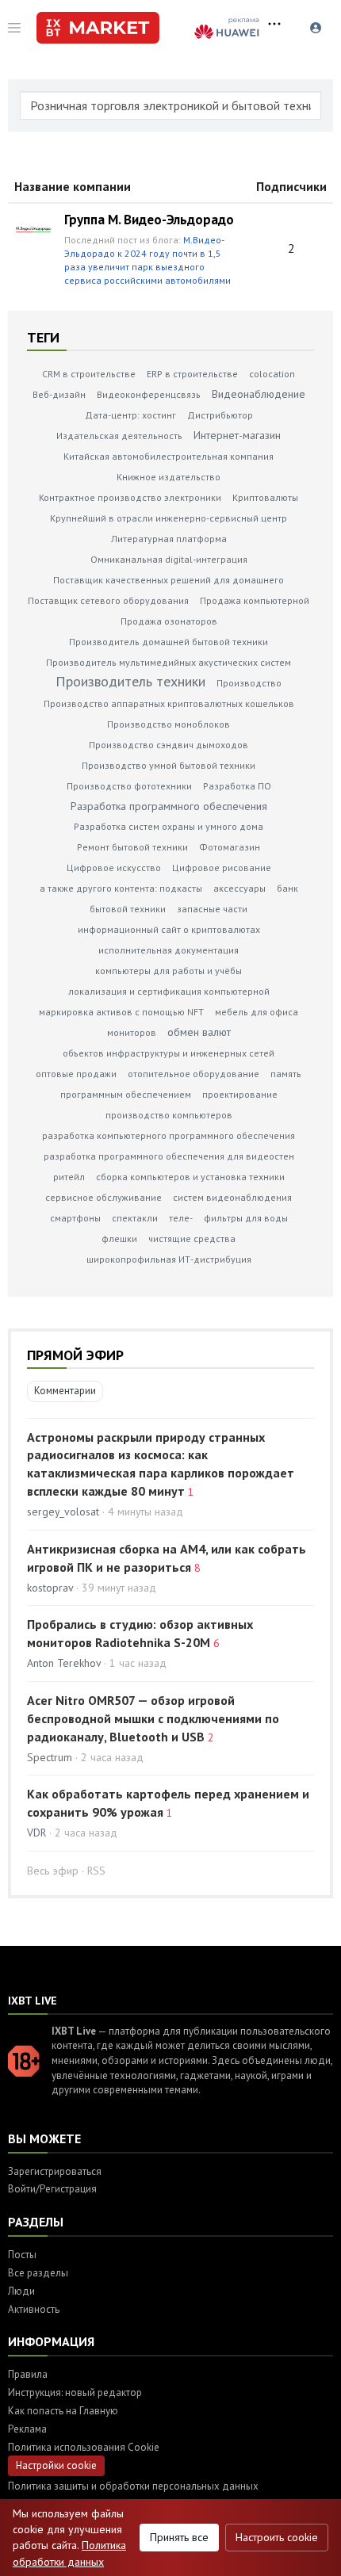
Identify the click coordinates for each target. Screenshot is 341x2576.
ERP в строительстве (192, 374)
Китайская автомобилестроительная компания (169, 456)
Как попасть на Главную (63, 2411)
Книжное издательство (169, 477)
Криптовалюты (265, 497)
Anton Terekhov (65, 1663)
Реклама (27, 2429)
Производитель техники (130, 681)
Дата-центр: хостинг (130, 415)
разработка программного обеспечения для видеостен (169, 1156)
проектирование (240, 1094)
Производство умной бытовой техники (169, 765)
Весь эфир (53, 1871)
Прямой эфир (75, 1355)
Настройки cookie (56, 2465)
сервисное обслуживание (103, 1197)
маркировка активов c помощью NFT (121, 1012)
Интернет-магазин (237, 435)
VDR (36, 1833)
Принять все (179, 2537)
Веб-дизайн (59, 394)
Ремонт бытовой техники (132, 847)
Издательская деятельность (119, 436)
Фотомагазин (230, 847)
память (286, 1074)
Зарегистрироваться (55, 2171)
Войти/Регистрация (52, 2189)
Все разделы (38, 2273)
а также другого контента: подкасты (121, 888)
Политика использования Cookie (84, 2447)
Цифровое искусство (114, 868)
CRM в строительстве (89, 374)
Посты (22, 2255)
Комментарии (65, 1391)
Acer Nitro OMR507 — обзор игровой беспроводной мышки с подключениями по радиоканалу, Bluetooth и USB (153, 1718)
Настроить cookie (277, 2537)
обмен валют (199, 1032)
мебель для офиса (257, 1012)
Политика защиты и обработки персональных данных (133, 2486)
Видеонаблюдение (259, 394)
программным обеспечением (126, 1094)
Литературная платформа (169, 539)
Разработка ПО (237, 786)
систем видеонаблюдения (232, 1197)
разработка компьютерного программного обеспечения (169, 1135)
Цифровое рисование (222, 868)
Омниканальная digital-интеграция (169, 559)
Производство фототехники (129, 786)
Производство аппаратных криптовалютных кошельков (169, 703)
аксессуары (239, 888)
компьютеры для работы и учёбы (169, 971)
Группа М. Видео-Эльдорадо (149, 220)
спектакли (135, 1218)
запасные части (212, 909)
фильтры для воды (246, 1218)
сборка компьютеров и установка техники (190, 1177)
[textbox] (170, 105)
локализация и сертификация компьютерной (169, 991)
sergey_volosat (63, 1512)
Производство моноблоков (169, 724)
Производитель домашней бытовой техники (169, 642)
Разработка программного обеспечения (169, 806)
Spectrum (50, 1757)
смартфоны (75, 1218)
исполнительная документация (169, 950)
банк (287, 888)
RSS (96, 1871)
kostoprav (50, 1588)
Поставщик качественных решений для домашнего (169, 580)
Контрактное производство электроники (130, 497)
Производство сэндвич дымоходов (169, 745)
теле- (181, 1218)
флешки (119, 1238)
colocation (272, 374)
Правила (28, 2374)
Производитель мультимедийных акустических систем (169, 662)
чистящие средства (192, 1238)
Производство (249, 683)
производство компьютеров (169, 1115)
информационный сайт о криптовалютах (169, 929)
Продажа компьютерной (255, 600)
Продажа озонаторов (169, 621)
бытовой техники (128, 909)
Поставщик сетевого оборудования (108, 600)
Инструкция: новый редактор (75, 2393)
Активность (34, 2309)
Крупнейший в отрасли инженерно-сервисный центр (169, 518)
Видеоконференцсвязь (149, 394)
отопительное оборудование (193, 1074)
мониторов (132, 1032)
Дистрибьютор (220, 415)
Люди (21, 2291)
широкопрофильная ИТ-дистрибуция (169, 1259)
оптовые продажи (76, 1074)
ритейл (69, 1177)
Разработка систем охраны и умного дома (169, 826)
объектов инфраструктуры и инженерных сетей (169, 1053)
